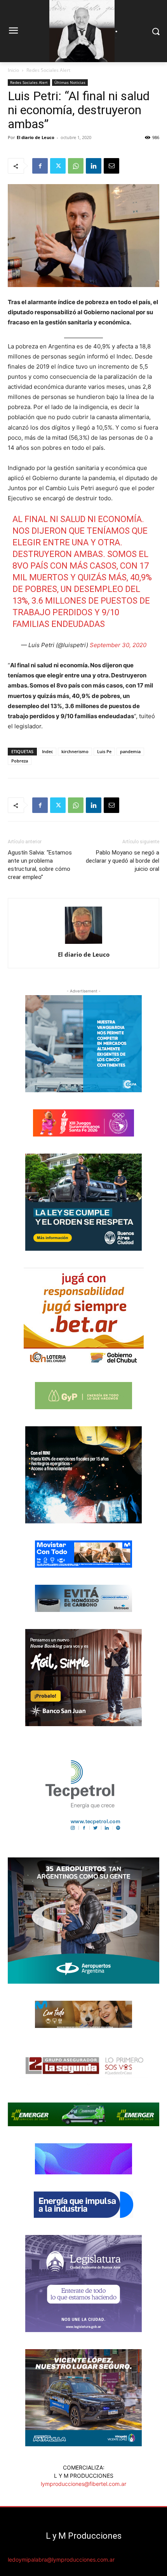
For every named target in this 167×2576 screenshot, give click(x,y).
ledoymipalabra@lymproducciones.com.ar (61, 2559)
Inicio (13, 70)
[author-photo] (83, 944)
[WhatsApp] (76, 166)
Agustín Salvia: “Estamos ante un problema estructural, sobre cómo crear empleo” (40, 865)
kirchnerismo (75, 751)
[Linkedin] (94, 166)
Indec (47, 751)
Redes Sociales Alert (48, 70)
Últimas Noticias (70, 82)
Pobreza (20, 761)
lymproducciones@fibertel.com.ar (83, 2484)
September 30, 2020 (118, 645)
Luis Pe (104, 751)
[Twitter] (58, 166)
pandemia (130, 751)
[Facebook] (40, 166)
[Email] (111, 166)
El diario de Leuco (36, 137)
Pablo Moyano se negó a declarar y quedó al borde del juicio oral (123, 861)
